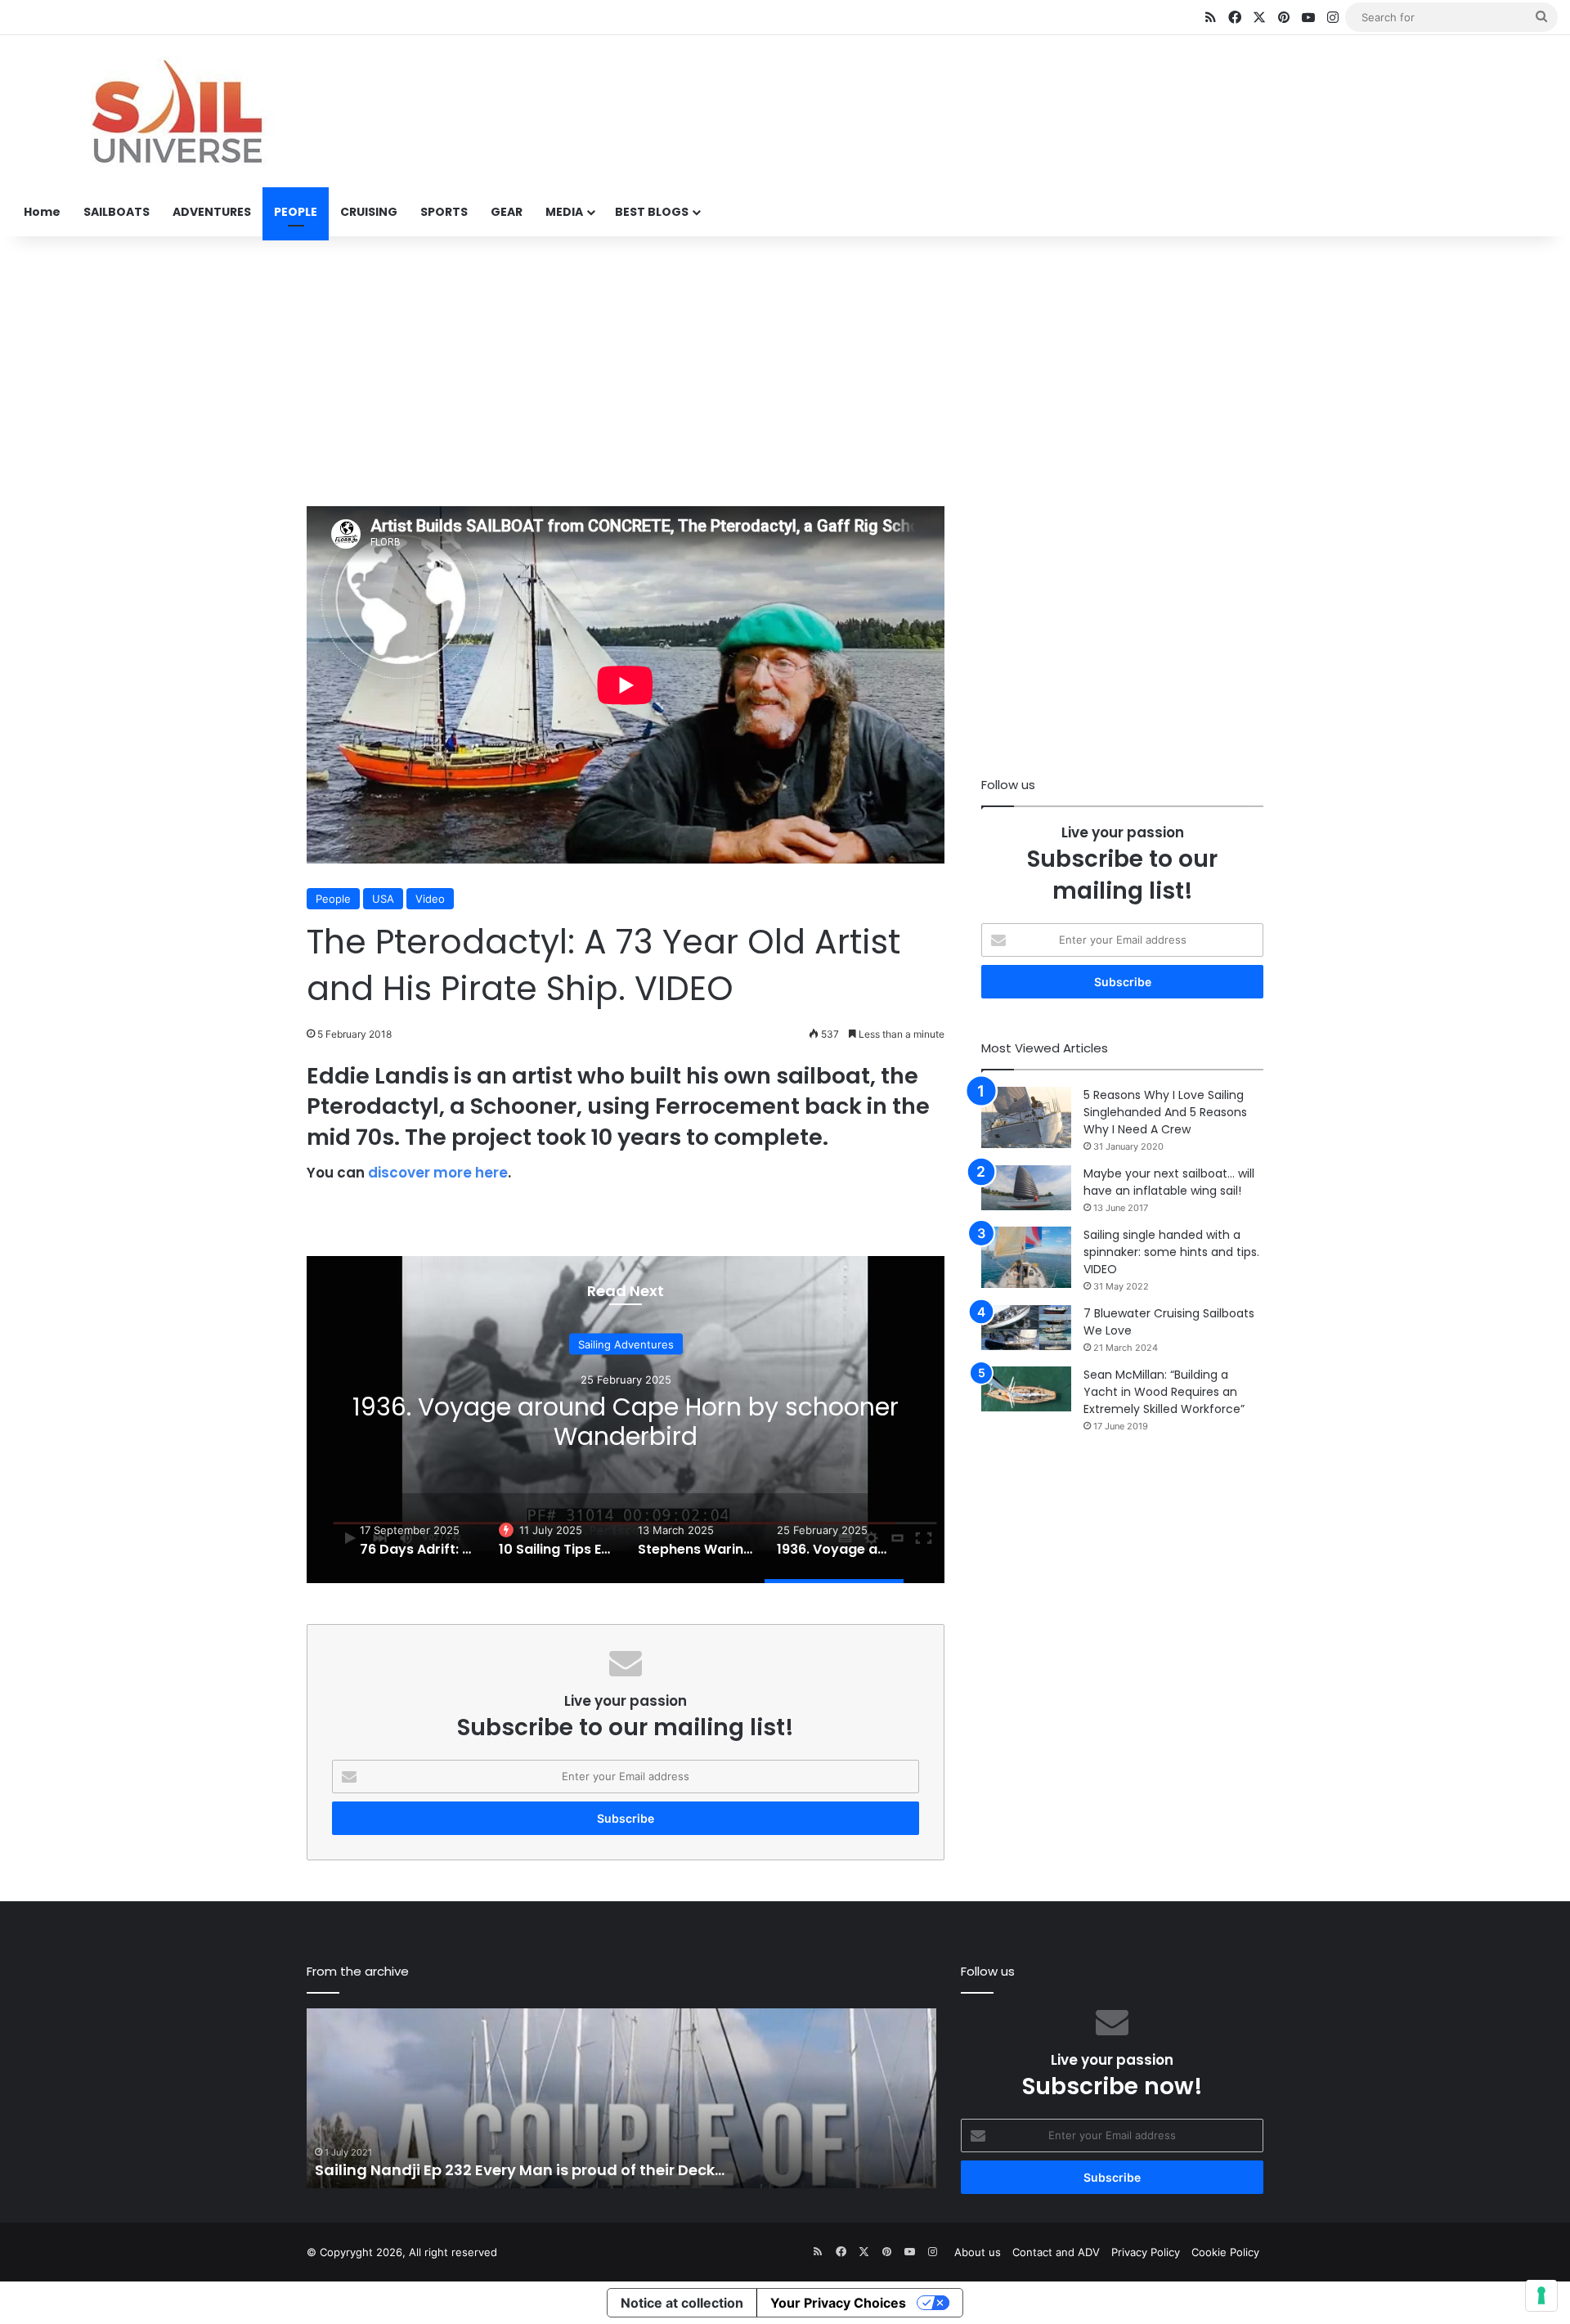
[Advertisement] (785, 367)
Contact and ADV (1056, 2252)
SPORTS (444, 212)
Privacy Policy (1146, 2252)
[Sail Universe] (176, 112)
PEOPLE (296, 212)
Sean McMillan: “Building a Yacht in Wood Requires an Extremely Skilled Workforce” (1164, 1392)
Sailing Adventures (626, 1344)
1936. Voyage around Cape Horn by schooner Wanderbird (626, 1422)
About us (978, 2252)
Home (42, 212)
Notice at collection (682, 2303)
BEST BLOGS (652, 212)
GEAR (507, 212)
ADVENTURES (212, 212)
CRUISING (369, 212)
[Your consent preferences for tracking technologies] (1541, 2295)
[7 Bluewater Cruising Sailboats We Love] (1026, 1328)
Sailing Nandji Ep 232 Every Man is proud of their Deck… (520, 2170)
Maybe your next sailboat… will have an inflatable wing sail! (1169, 1182)
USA (383, 899)
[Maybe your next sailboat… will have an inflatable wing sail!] (1026, 1188)
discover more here (438, 1173)
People (333, 899)
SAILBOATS (117, 212)
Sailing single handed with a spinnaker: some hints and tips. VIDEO (1171, 1252)
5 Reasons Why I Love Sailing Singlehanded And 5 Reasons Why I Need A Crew (1165, 1112)
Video (430, 899)
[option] (626, 1420)
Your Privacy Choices (838, 2303)
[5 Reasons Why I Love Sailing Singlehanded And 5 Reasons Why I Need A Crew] (1026, 1117)
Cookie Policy (1225, 2252)
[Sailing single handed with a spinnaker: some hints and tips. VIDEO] (1026, 1257)
